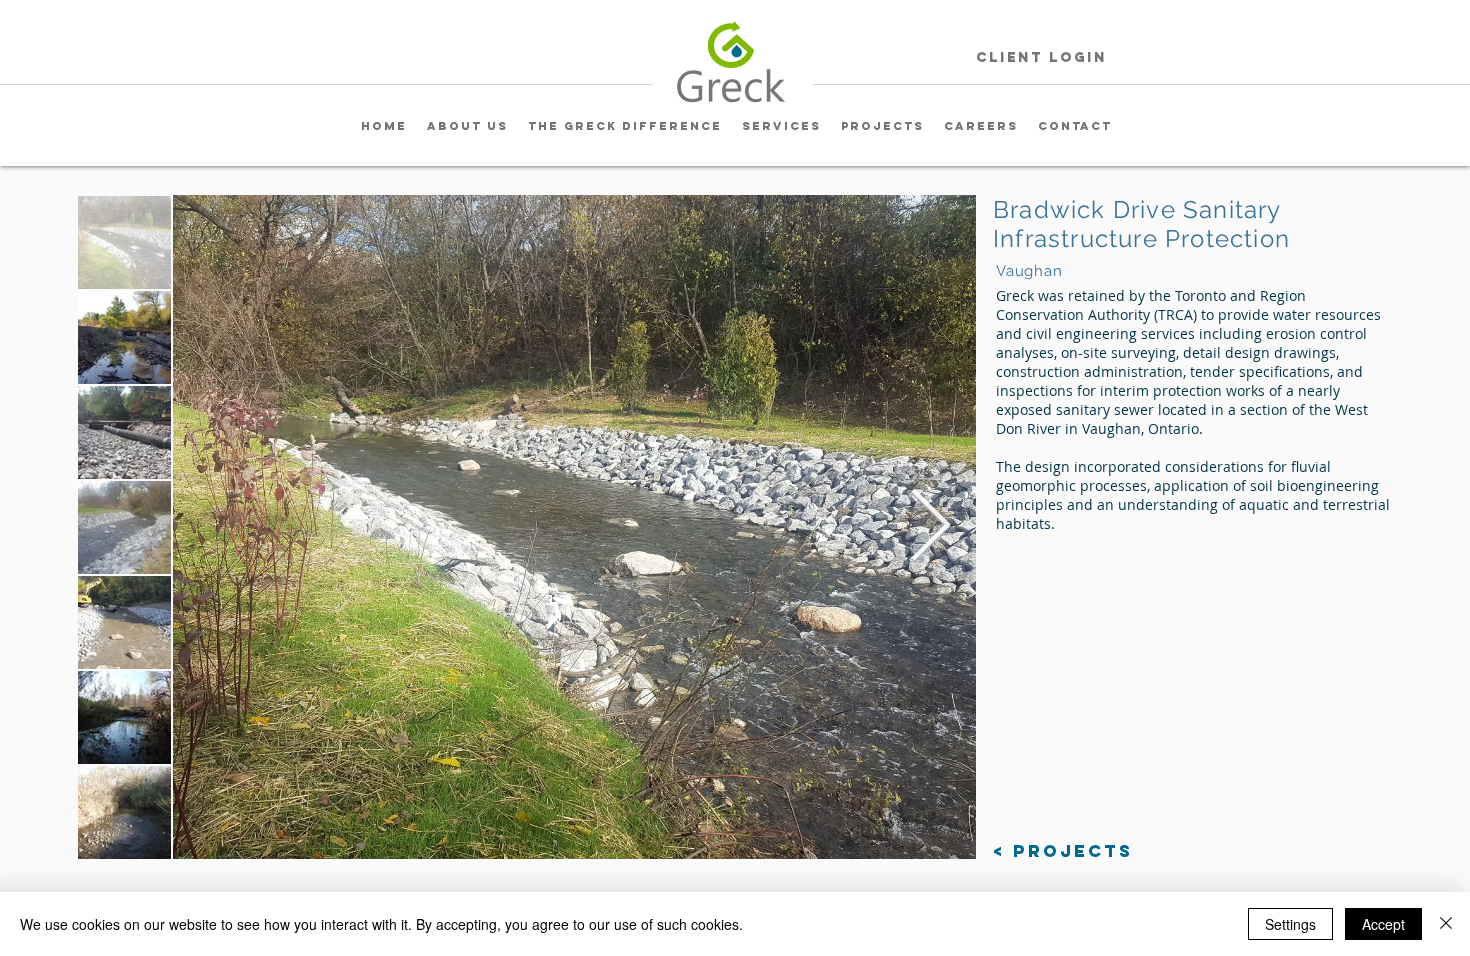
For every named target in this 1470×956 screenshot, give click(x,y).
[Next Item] (930, 527)
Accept (1383, 924)
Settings (1290, 924)
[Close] (1446, 924)
